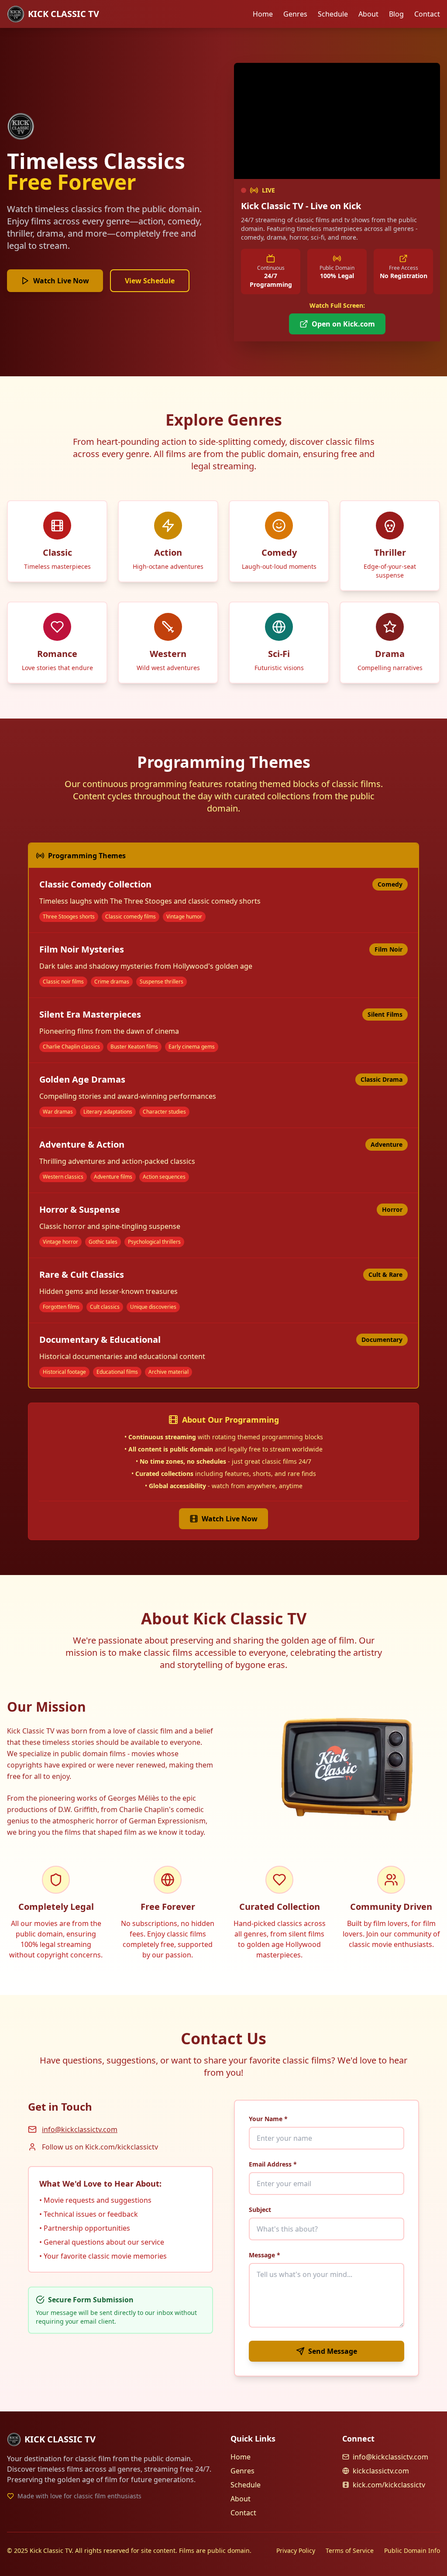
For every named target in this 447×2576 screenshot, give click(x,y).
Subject (260, 2210)
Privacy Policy (296, 2550)
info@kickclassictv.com (80, 2129)
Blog (396, 14)
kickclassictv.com (381, 2471)
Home (263, 14)
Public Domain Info (412, 2550)
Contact (427, 14)
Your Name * (268, 2119)
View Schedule (150, 281)
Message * (265, 2255)
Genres (295, 14)
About (368, 14)
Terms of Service (350, 2550)
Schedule (333, 14)
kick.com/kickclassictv (389, 2485)
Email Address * (273, 2164)
